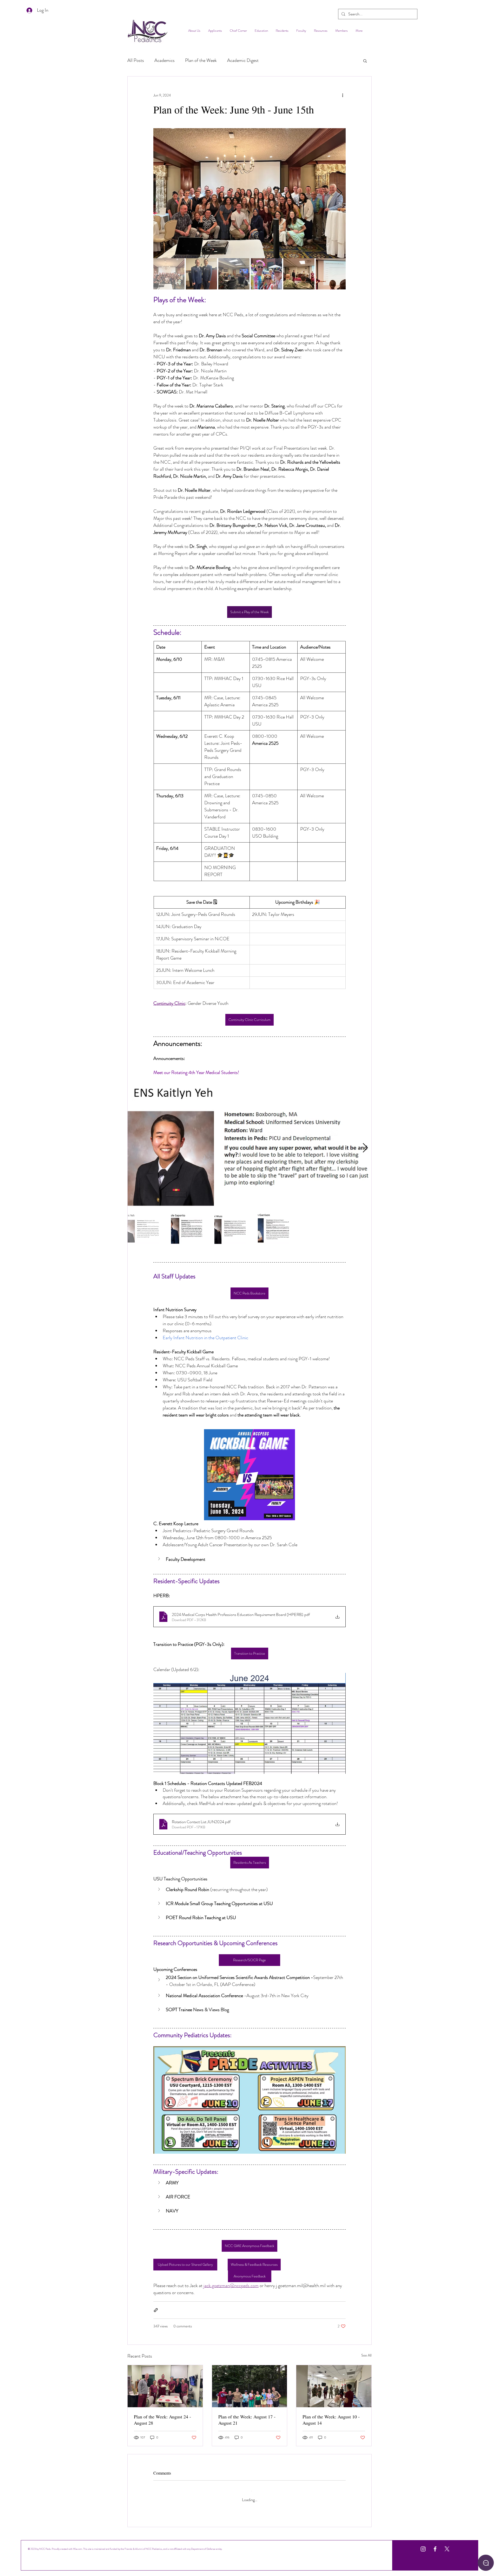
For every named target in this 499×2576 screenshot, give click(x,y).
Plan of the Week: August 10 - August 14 (331, 2420)
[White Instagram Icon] (423, 2545)
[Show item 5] (299, 274)
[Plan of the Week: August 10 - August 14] (334, 2386)
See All (366, 2355)
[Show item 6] (331, 274)
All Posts (136, 60)
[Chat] (486, 2563)
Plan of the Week (201, 60)
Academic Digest (243, 60)
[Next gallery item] (340, 193)
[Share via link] (156, 2310)
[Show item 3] (234, 274)
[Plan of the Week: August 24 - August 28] (165, 2386)
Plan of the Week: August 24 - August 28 (162, 2420)
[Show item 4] (266, 274)
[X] (447, 2545)
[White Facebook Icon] (435, 2545)
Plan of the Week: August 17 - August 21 (247, 2420)
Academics (165, 60)
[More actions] (343, 95)
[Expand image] (249, 193)
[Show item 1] (169, 274)
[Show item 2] (201, 274)
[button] (365, 61)
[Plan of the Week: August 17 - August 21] (250, 2386)
